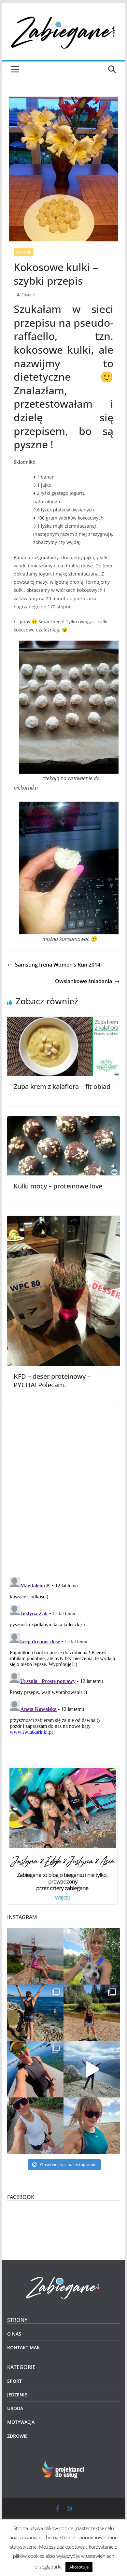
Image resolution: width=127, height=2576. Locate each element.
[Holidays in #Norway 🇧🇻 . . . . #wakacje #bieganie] (92, 2069)
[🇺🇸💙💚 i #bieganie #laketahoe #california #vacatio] (35, 2069)
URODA (15, 2408)
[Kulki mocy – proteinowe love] (63, 1121)
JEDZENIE (24, 252)
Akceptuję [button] (79, 2567)
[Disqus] (63, 1486)
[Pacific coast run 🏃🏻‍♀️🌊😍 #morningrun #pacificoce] (35, 2013)
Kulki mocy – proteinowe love (58, 1186)
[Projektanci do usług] (63, 2465)
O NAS (14, 2334)
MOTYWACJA (21, 2422)
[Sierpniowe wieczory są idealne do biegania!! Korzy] (35, 2126)
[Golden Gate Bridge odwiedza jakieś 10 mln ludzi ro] (35, 1956)
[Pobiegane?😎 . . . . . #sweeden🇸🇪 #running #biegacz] (92, 2126)
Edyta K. (29, 295)
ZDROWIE (17, 2436)
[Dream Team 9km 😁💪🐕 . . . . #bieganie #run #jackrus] (92, 1956)
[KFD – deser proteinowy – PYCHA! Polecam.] (63, 1220)
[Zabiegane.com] (63, 2277)
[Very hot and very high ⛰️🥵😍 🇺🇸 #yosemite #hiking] (92, 2013)
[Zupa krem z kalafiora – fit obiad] (63, 1021)
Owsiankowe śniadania (84, 981)
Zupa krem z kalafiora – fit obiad (62, 1086)
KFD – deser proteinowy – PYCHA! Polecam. (52, 1381)
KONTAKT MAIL (24, 2347)
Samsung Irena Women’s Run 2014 (58, 965)
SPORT (14, 2381)
